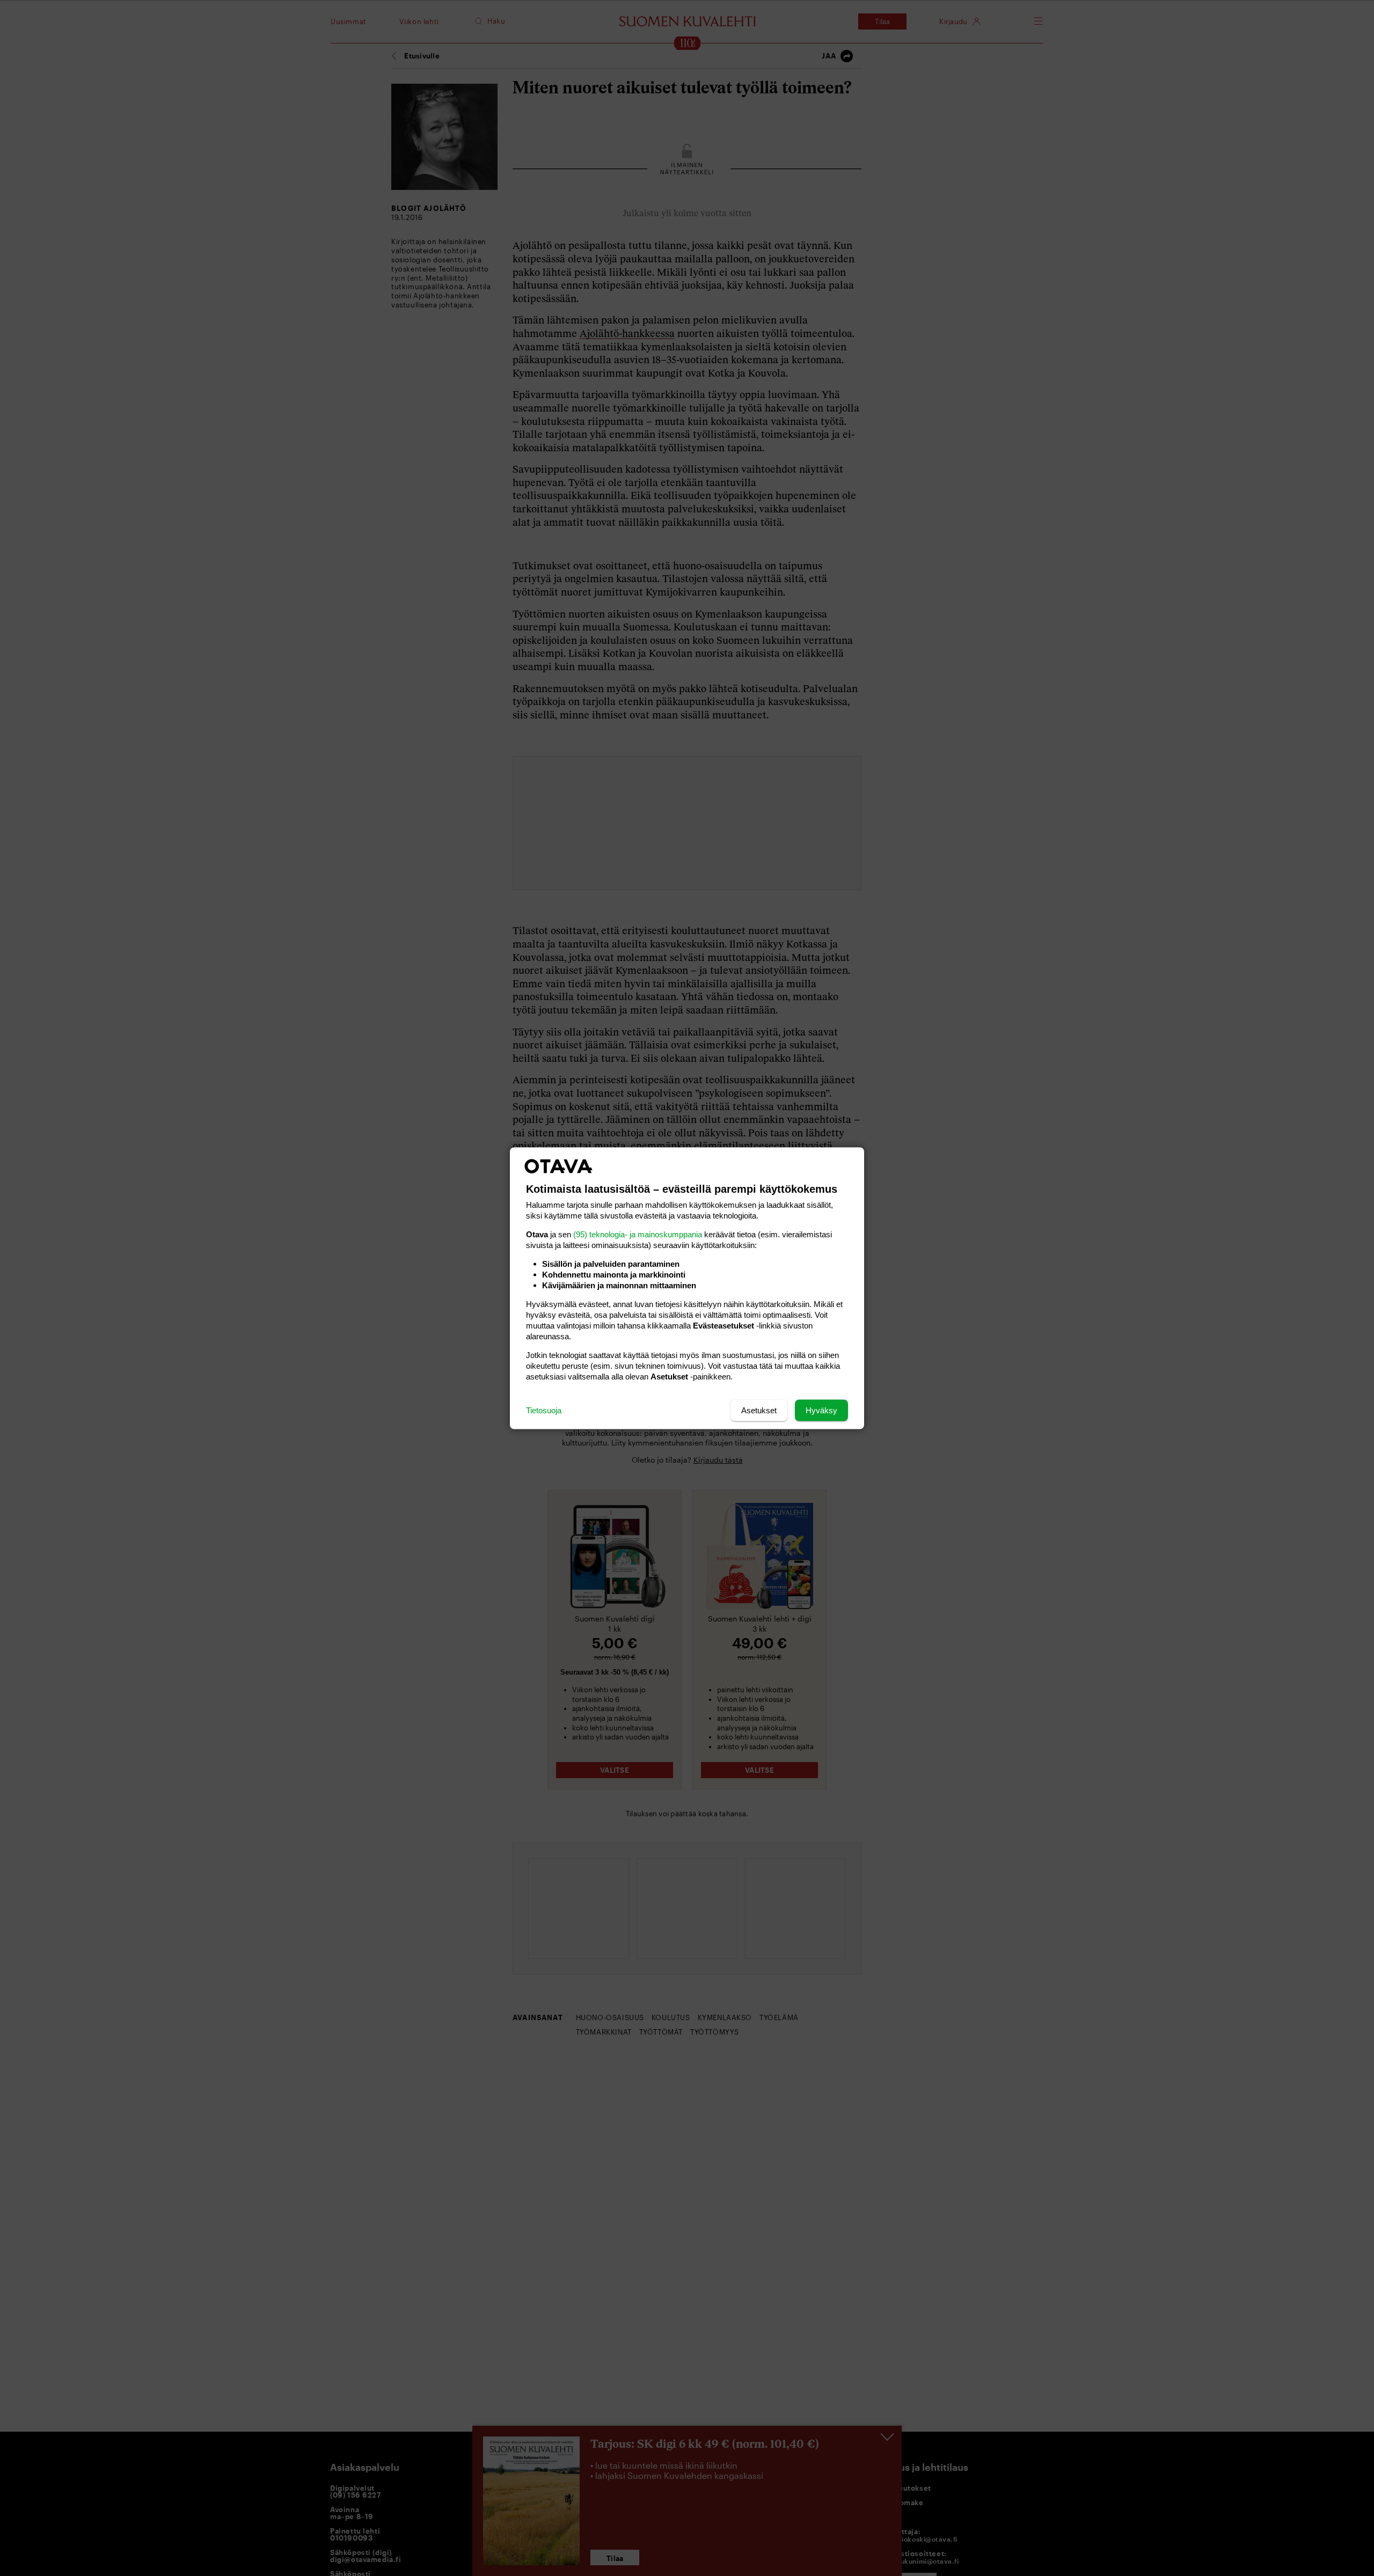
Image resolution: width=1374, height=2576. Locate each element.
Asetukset (759, 1410)
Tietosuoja (544, 1410)
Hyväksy (821, 1410)
